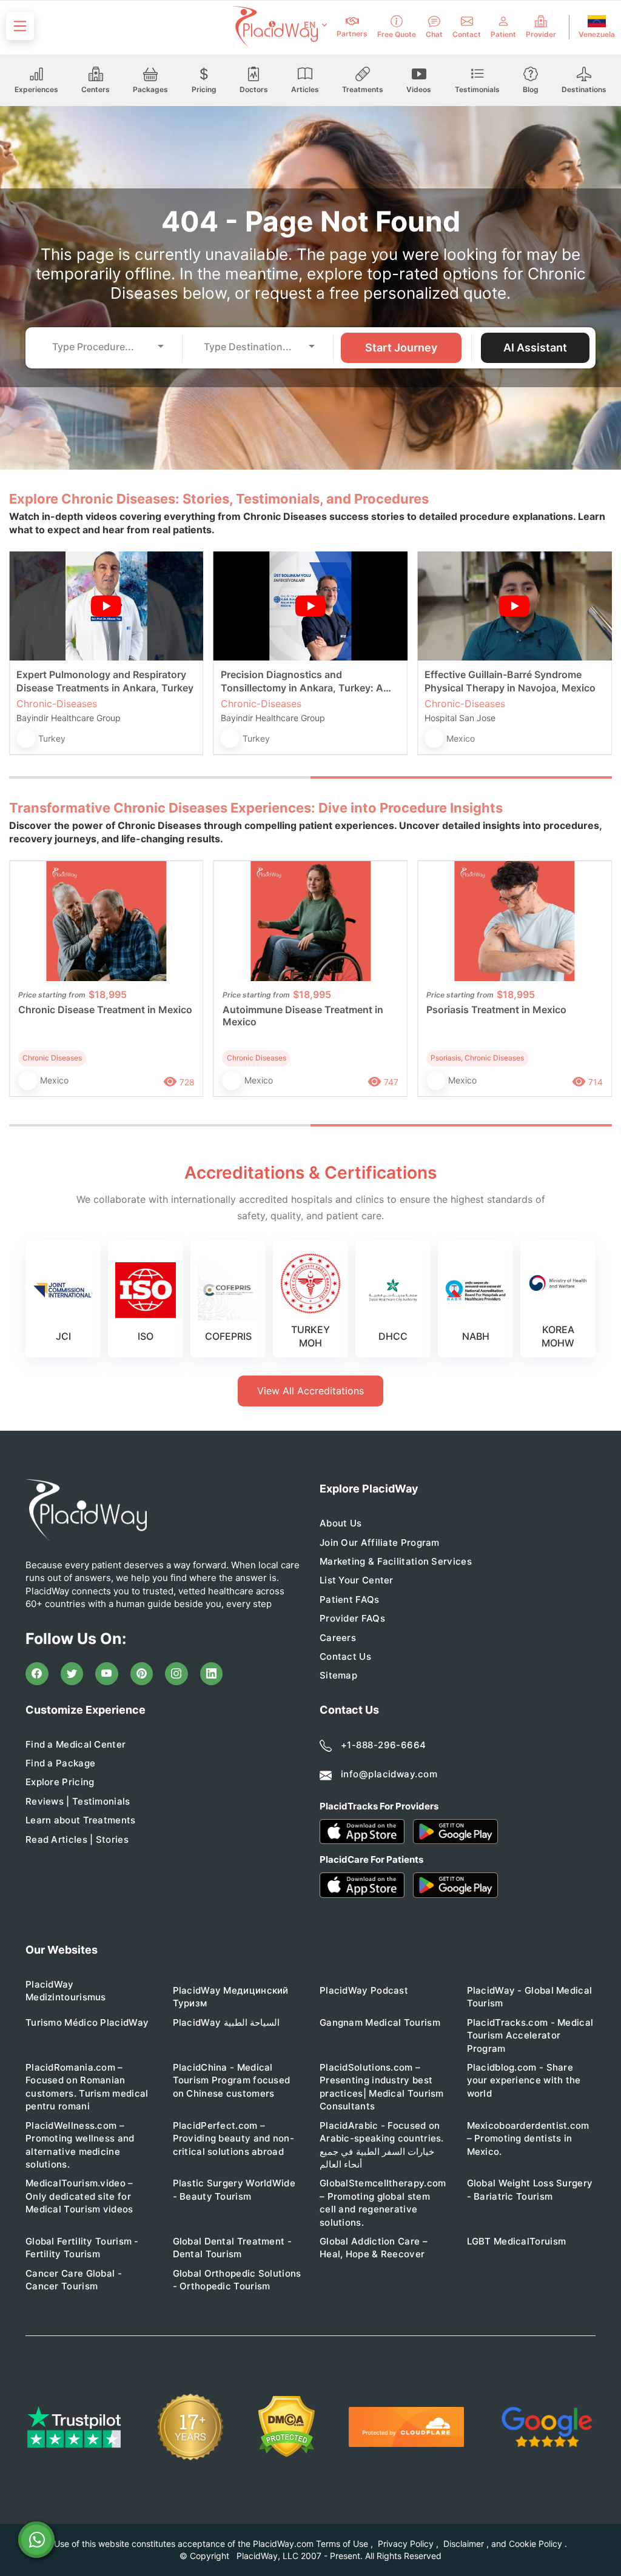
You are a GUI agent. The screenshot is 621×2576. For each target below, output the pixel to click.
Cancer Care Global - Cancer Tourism (74, 2280)
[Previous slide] (27, 663)
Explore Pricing (60, 1782)
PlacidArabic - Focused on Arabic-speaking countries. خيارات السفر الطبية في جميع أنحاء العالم (382, 2145)
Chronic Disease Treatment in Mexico (105, 1010)
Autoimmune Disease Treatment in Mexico (303, 1016)
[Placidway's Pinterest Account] (142, 1674)
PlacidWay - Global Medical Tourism (530, 1997)
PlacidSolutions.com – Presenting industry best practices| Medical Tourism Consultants (382, 2087)
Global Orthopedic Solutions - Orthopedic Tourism (237, 2280)
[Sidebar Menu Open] (20, 26)
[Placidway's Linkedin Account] (212, 1674)
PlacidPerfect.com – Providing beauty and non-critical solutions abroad (234, 2138)
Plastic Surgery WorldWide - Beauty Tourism (234, 2189)
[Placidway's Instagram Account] (176, 1674)
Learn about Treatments (81, 1820)
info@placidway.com (389, 1774)
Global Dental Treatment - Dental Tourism (233, 2248)
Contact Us (345, 1656)
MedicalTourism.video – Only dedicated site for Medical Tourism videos (79, 2196)
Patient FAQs (350, 1599)
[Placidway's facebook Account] (37, 1674)
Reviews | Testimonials (78, 1801)
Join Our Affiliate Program (380, 1543)
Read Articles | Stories (77, 1839)
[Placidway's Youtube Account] (107, 1674)
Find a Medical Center (76, 1744)
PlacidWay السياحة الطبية (226, 2022)
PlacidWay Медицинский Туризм (231, 1997)
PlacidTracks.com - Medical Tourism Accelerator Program (530, 2035)
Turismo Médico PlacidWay (87, 2022)
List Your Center (357, 1580)
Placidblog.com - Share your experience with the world (524, 2080)
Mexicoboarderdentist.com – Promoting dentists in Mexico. (528, 2138)
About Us (341, 1523)
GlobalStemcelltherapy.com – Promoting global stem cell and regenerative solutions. (383, 2202)
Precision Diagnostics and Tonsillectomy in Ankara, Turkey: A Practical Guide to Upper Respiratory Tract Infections (305, 681)
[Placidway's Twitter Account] (72, 1674)
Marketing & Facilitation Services (396, 1561)
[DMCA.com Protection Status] (287, 2427)
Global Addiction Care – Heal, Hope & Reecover (374, 2248)
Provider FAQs (352, 1618)
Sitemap (338, 1675)
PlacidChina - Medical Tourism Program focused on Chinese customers (232, 2080)
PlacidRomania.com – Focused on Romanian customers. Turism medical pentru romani (87, 2087)
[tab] (160, 777)
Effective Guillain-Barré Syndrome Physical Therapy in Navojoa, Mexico (510, 681)
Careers (338, 1638)
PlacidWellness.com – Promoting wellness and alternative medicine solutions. (80, 2145)
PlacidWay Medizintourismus (66, 1991)
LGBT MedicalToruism (517, 2241)
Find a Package (60, 1763)
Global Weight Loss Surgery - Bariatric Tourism (530, 2189)
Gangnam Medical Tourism (380, 2022)
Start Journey (401, 348)
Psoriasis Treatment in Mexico (496, 1010)
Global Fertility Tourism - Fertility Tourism (82, 2248)
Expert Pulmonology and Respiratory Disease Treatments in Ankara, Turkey (105, 681)
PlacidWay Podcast (364, 1990)
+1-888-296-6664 (384, 1745)
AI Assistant (535, 348)
